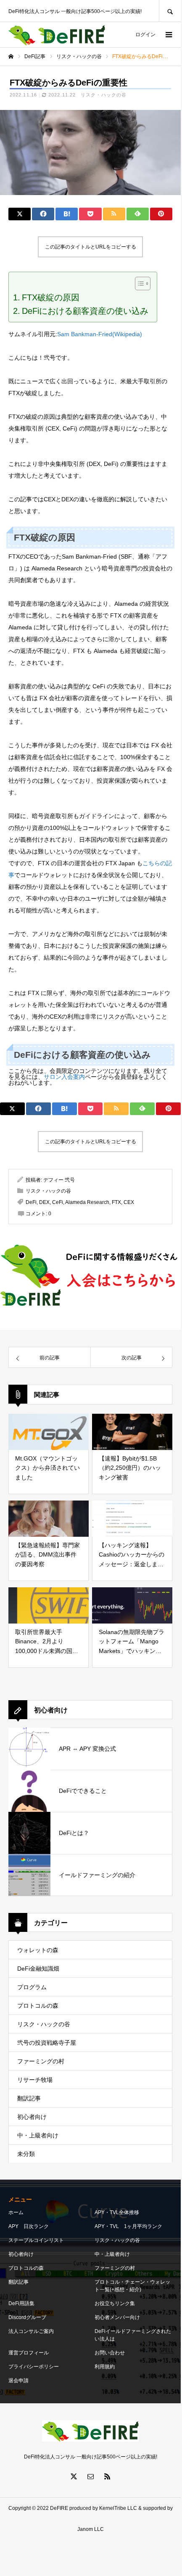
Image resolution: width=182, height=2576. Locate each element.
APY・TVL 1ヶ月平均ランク (128, 2226)
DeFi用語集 (21, 2303)
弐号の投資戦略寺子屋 (47, 2043)
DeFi (31, 1202)
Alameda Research (87, 1202)
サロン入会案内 (64, 1077)
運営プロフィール (29, 2353)
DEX (44, 1202)
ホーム (16, 2212)
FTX (116, 1202)
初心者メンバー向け (117, 2317)
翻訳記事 (29, 2098)
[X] (74, 2476)
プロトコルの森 (38, 2006)
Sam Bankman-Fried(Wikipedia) (100, 334)
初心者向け (32, 2117)
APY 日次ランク (29, 2226)
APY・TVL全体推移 (117, 2212)
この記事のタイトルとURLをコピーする (91, 247)
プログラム (32, 1987)
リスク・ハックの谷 (104, 95)
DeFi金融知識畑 (38, 1969)
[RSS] (107, 2476)
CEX (129, 1202)
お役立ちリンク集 (115, 2303)
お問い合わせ (110, 2353)
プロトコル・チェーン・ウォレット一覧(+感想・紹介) (132, 2286)
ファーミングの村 (41, 2061)
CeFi (58, 1202)
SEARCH (170, 11)
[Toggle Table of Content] (138, 284)
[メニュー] (168, 35)
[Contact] (90, 2476)
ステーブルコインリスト (36, 2240)
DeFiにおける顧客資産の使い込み (85, 311)
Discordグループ (27, 2317)
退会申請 (18, 2381)
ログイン (145, 35)
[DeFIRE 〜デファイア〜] (57, 35)
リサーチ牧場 (35, 2080)
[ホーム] (11, 56)
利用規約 (105, 2367)
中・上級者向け (38, 2135)
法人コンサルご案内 (31, 2331)
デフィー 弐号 (59, 1180)
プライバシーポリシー (34, 2367)
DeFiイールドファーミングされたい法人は (133, 2335)
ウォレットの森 (38, 1950)
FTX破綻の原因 (51, 297)
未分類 (26, 2154)
